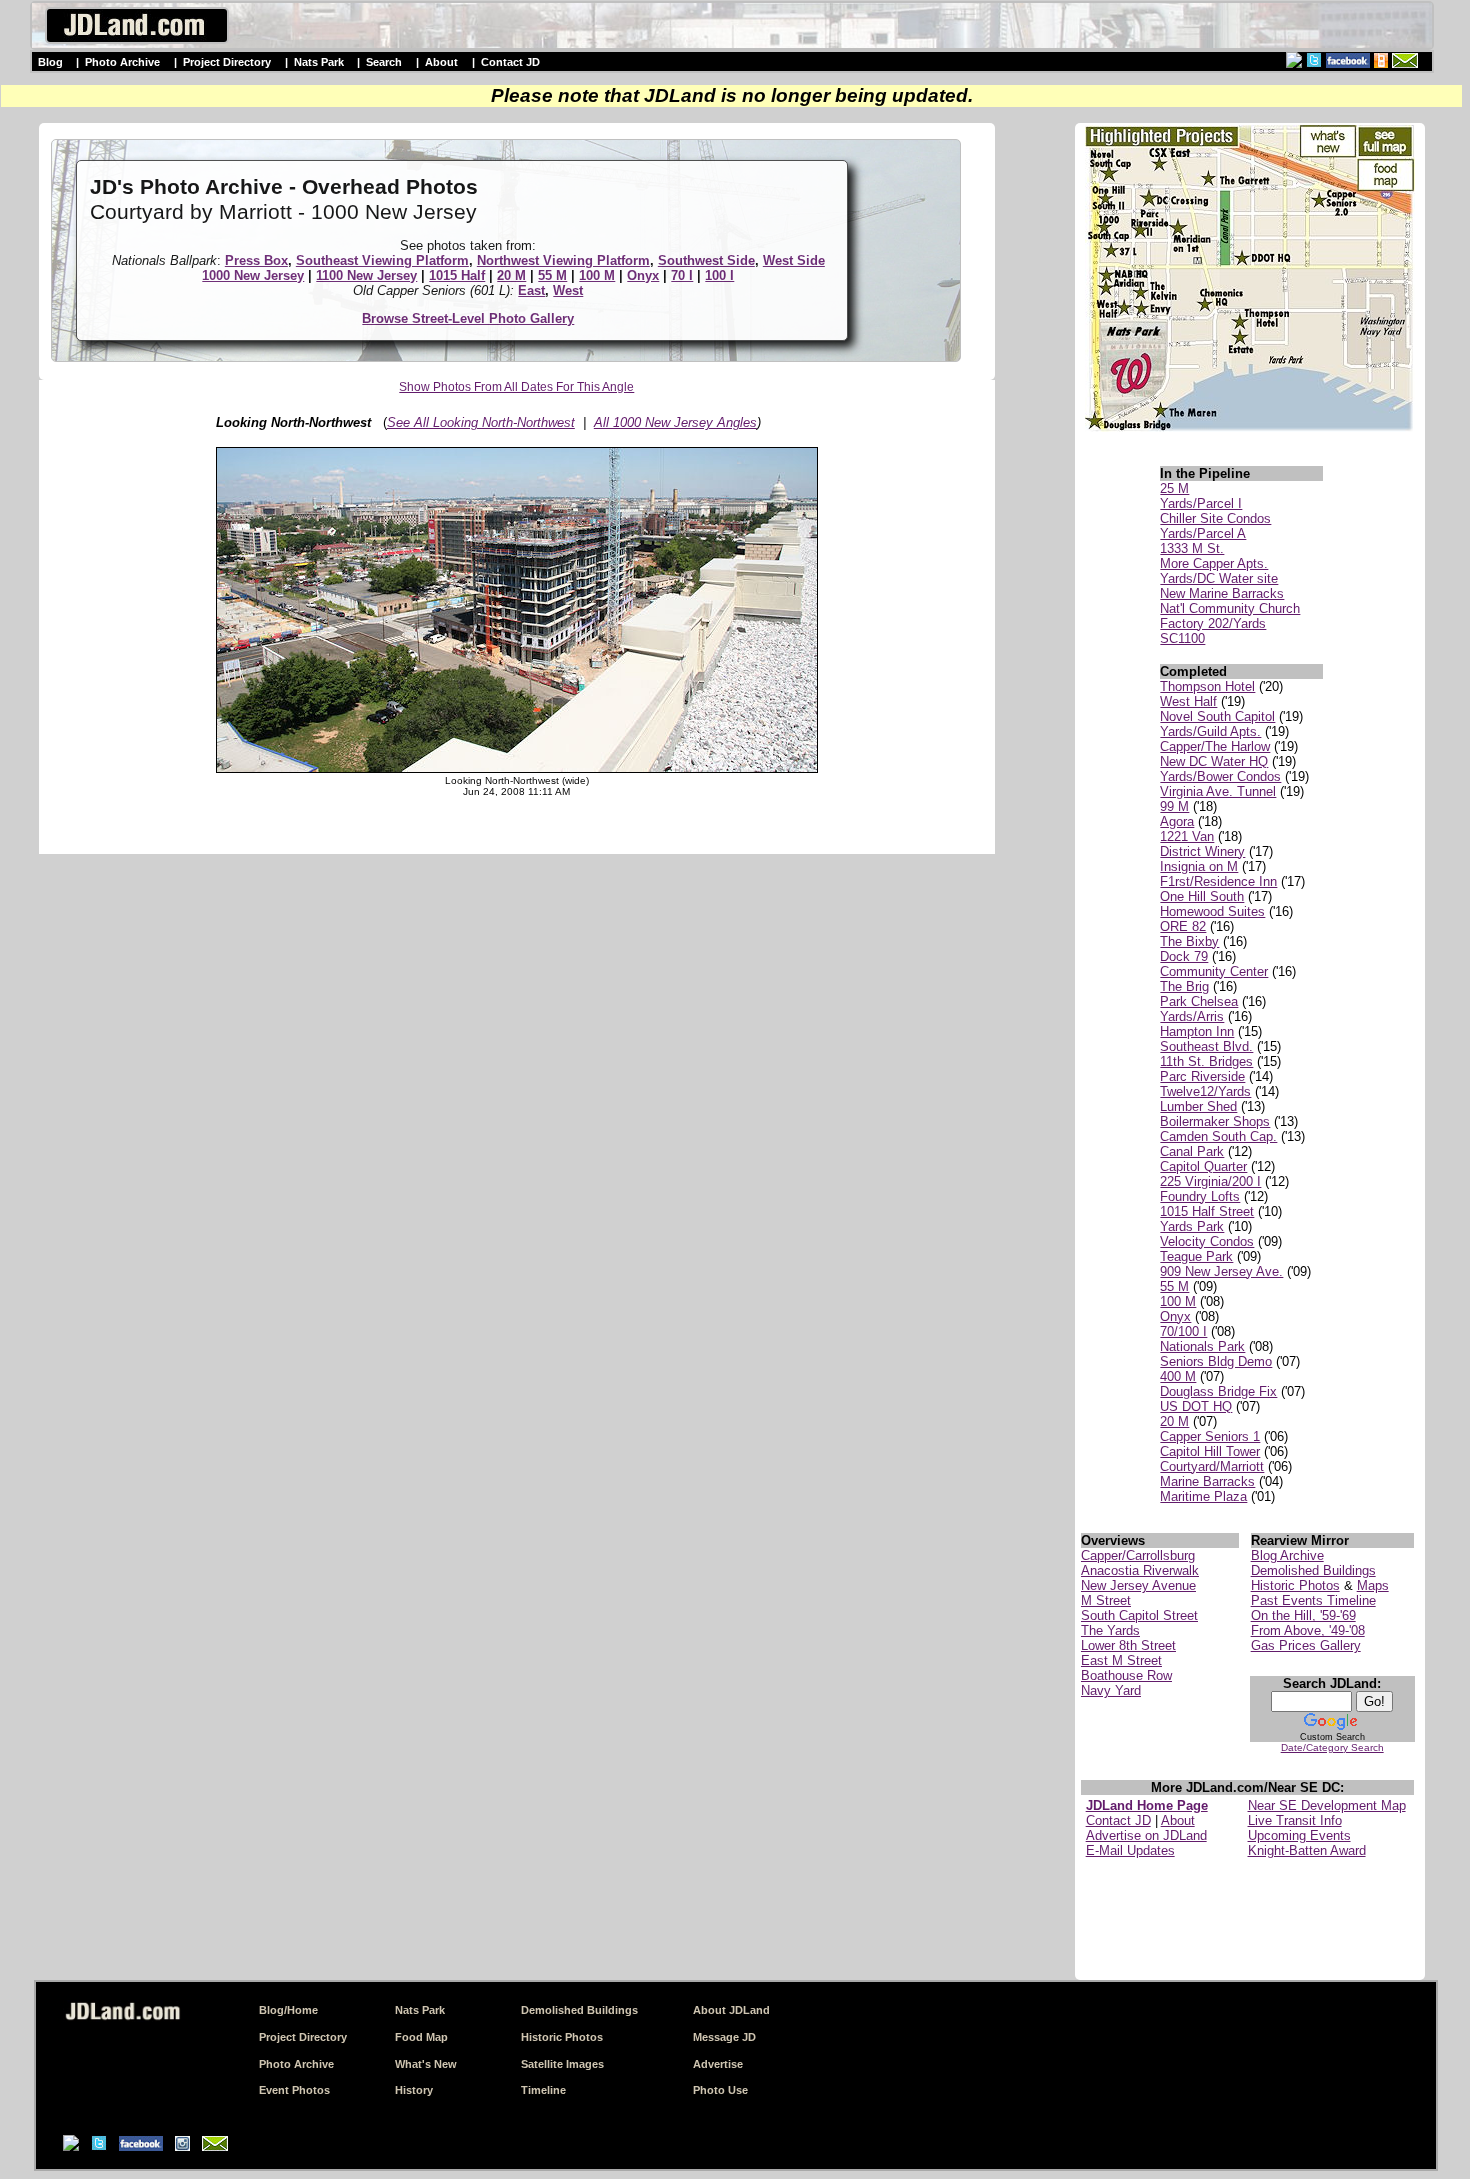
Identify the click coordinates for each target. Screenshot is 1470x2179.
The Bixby (1189, 941)
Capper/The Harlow (1215, 746)
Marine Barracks (1207, 1481)
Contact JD (510, 62)
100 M (597, 275)
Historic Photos (1295, 1585)
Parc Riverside (1202, 1076)
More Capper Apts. (1214, 563)
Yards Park (1192, 1226)
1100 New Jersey (366, 275)
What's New (426, 2064)
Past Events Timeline (1313, 1600)
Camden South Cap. (1218, 1136)
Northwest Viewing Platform (563, 260)
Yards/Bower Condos (1220, 776)
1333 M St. (1192, 548)
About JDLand (731, 2010)
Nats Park (319, 62)
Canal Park (1192, 1151)
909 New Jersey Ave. (1221, 1271)
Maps (1373, 1585)
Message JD (724, 2037)
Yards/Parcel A (1203, 533)
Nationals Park (1202, 1346)
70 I (682, 275)
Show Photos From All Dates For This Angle (516, 387)
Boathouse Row (1126, 1675)
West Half (1188, 701)
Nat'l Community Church (1230, 608)
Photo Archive (122, 62)
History (414, 2090)
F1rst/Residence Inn (1218, 881)
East (531, 290)
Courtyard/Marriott (1212, 1466)
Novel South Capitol (1217, 716)
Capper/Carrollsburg (1138, 1555)
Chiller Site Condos (1215, 518)
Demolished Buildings (1313, 1570)
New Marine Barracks (1222, 593)
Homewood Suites (1212, 911)
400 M (1178, 1376)
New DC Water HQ (1214, 761)
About (441, 62)
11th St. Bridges (1206, 1061)
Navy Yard (1111, 1690)
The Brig (1184, 986)
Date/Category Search (1332, 1747)
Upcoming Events (1299, 1835)
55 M (552, 275)
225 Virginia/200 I (1210, 1181)
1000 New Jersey (253, 275)
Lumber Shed (1198, 1106)
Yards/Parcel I (1201, 503)
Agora (1177, 821)
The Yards (1110, 1630)
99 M (1174, 806)
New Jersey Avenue (1138, 1585)
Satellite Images (562, 2064)
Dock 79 (1184, 956)
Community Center (1214, 971)
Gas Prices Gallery (1306, 1645)
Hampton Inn (1197, 1031)
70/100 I (1183, 1331)
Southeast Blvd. (1206, 1046)
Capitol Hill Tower (1210, 1451)
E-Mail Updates (1130, 1850)
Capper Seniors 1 (1210, 1436)
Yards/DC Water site (1219, 578)
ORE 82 (1183, 926)
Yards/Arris (1192, 1016)
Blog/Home (288, 2010)
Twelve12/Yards (1205, 1091)
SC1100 (1182, 638)
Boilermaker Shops (1215, 1121)
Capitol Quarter (1203, 1166)
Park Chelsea (1199, 1001)
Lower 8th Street (1128, 1645)
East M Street (1121, 1660)
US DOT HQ (1196, 1406)
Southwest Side (706, 260)
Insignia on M (1199, 866)
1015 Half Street (1207, 1211)
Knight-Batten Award (1307, 1850)
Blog (50, 62)
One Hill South (1202, 896)
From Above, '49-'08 (1308, 1630)
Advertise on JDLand (1146, 1835)
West (568, 290)
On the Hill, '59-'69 (1303, 1615)
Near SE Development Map (1327, 1805)
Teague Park (1196, 1256)
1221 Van (1187, 836)
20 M (511, 275)
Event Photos (294, 2090)
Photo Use (720, 2090)
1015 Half (457, 275)
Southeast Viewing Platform (382, 260)
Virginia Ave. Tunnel (1218, 791)
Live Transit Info (1295, 1820)
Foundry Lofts (1200, 1196)
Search (384, 62)
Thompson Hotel (1207, 686)
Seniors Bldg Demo (1216, 1361)
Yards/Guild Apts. (1210, 731)
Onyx (643, 275)
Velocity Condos (1207, 1241)
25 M (1174, 488)
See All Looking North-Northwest (481, 422)
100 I (719, 275)
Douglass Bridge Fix (1218, 1391)
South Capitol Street (1139, 1615)
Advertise (718, 2064)
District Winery (1202, 851)
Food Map (421, 2037)
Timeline (543, 2090)
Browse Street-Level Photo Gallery (468, 318)
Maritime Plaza (1203, 1496)
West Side (794, 260)
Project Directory (227, 62)
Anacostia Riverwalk (1140, 1570)
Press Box (256, 260)
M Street (1106, 1600)
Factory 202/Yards (1213, 623)
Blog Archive (1287, 1555)
